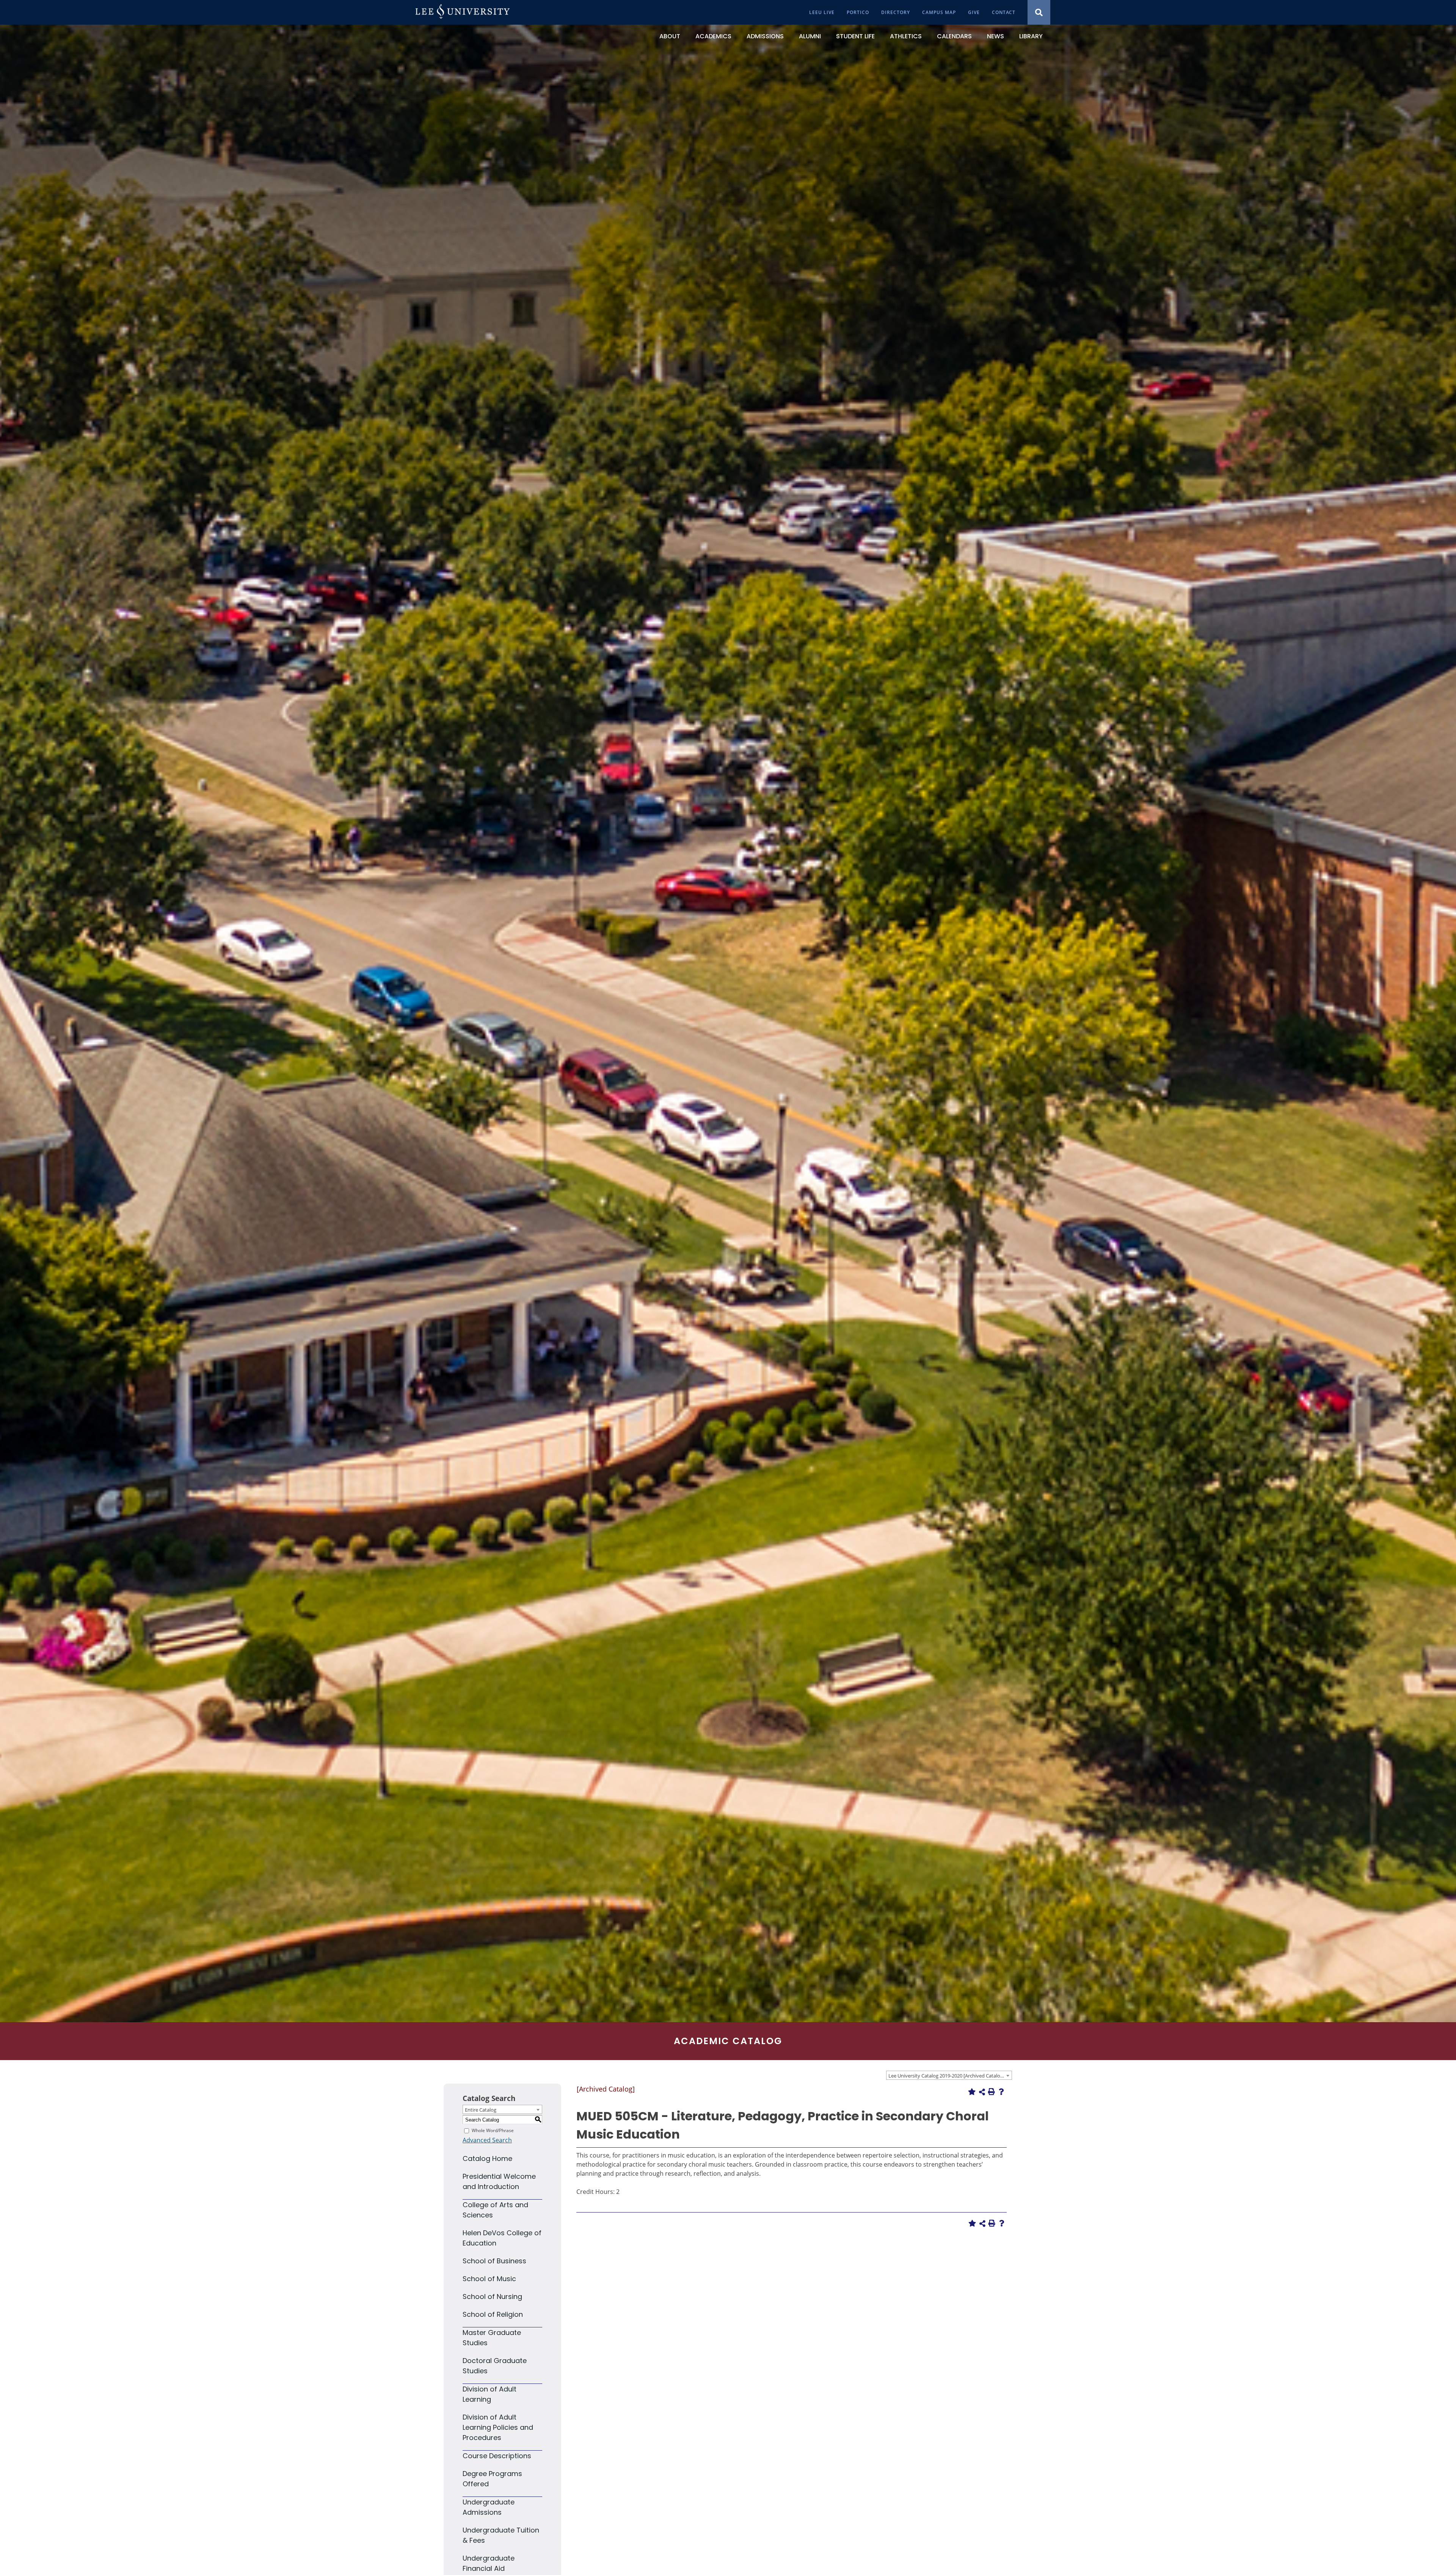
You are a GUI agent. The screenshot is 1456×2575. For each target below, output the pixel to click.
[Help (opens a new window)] (1001, 2092)
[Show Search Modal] (1039, 12)
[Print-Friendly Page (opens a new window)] (992, 2092)
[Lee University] (463, 12)
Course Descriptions (497, 2456)
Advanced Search (487, 2140)
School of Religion (493, 2314)
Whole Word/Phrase (493, 2130)
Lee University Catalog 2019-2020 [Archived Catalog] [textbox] (946, 2076)
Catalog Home (487, 2158)
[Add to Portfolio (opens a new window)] (972, 2092)
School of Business (494, 2261)
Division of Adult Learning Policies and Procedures (498, 2427)
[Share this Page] (982, 2092)
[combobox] (949, 2075)
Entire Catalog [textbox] (481, 2110)
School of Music (489, 2279)
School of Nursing (492, 2296)
